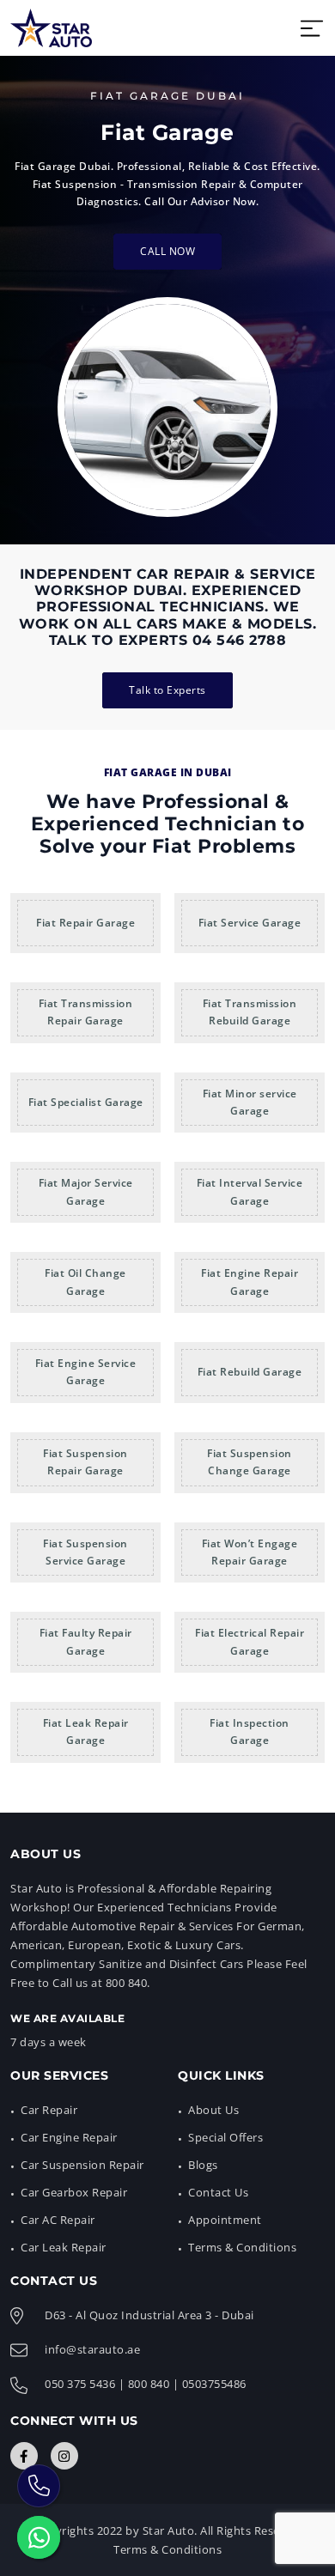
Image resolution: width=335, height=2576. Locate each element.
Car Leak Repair (64, 2247)
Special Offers (225, 2137)
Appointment (225, 2220)
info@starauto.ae (92, 2349)
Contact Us (218, 2192)
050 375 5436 (80, 2384)
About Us (213, 2110)
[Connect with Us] (24, 2456)
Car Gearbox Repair (74, 2192)
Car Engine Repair (69, 2137)
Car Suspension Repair (82, 2165)
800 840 (149, 2384)
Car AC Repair (58, 2220)
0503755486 (214, 2384)
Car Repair (49, 2110)
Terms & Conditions (242, 2247)
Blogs (203, 2165)
